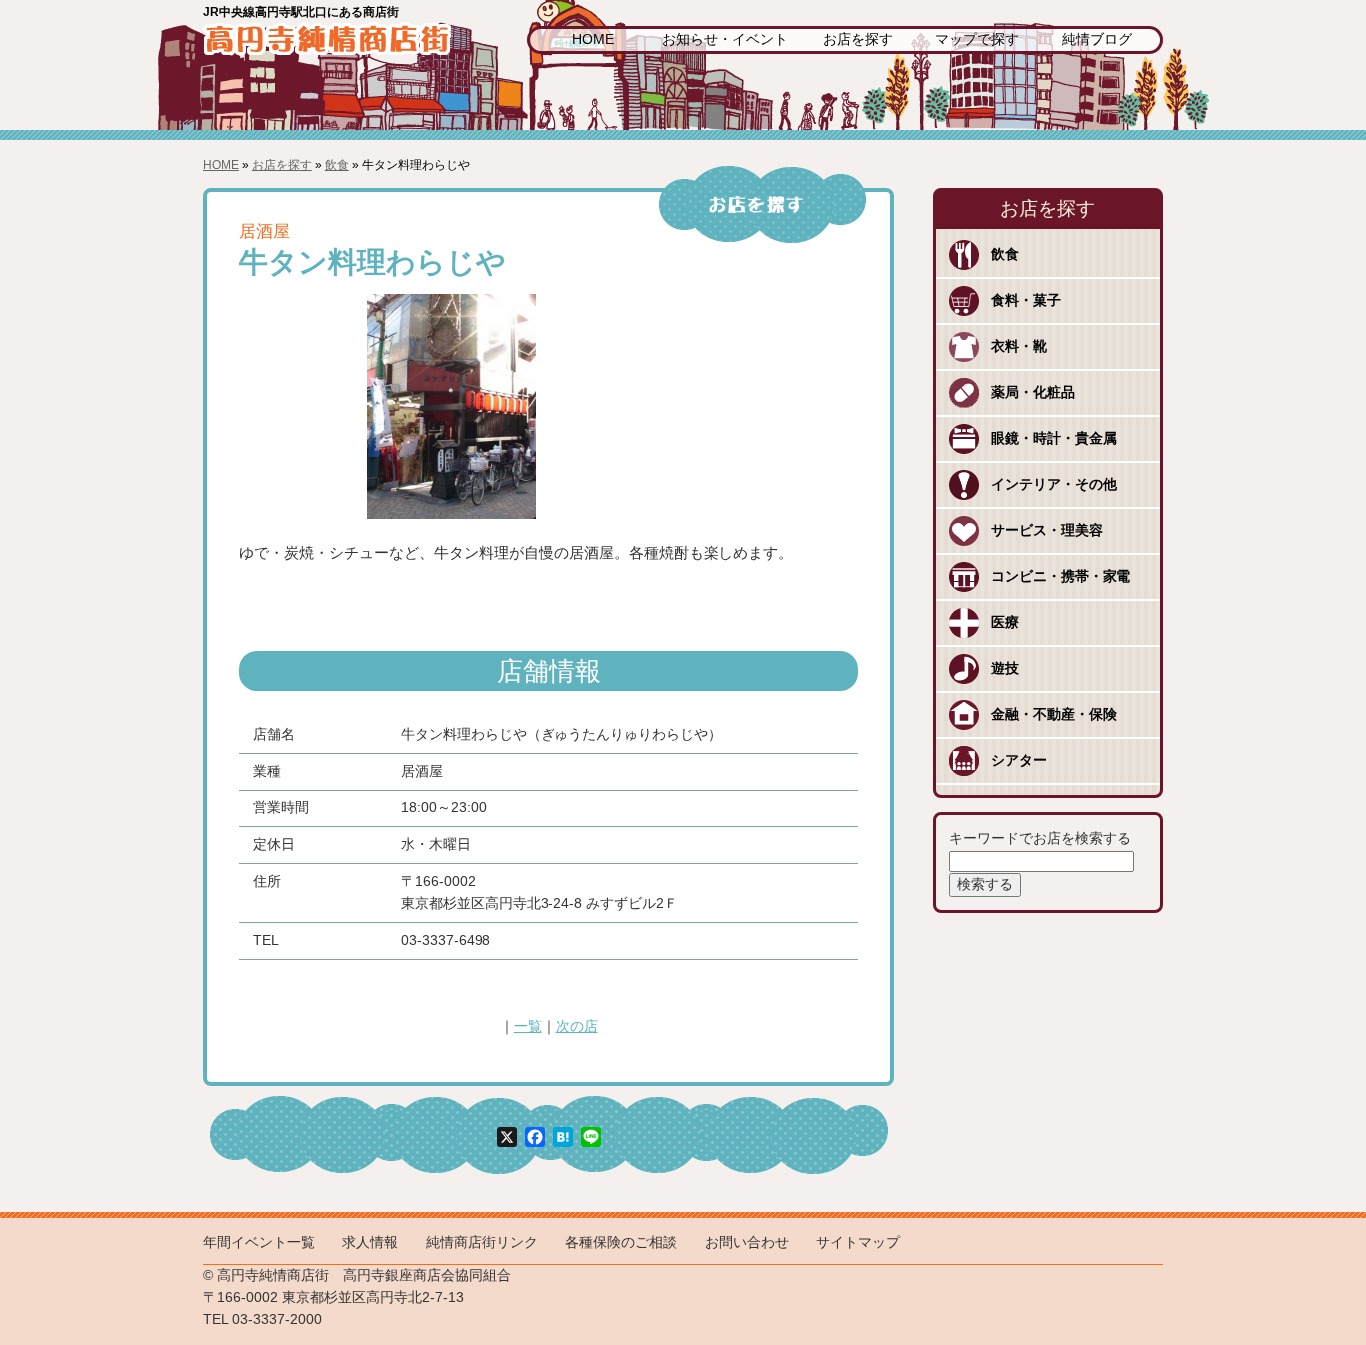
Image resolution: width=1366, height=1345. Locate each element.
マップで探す (977, 39)
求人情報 (370, 1242)
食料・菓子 (1026, 300)
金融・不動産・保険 (1054, 714)
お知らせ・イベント (725, 39)
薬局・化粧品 (1033, 392)
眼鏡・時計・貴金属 (1054, 438)
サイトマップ (858, 1242)
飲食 (337, 165)
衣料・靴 (1019, 346)
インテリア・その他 (1054, 484)
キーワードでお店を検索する (1040, 838)
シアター (1019, 760)
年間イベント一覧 (259, 1242)
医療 (1005, 622)
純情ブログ (1097, 39)
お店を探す (858, 39)
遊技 (1005, 668)
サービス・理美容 (1047, 530)
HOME (593, 39)
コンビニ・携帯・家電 (1061, 576)
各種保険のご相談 (621, 1242)
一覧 (528, 1026)
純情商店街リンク (482, 1242)
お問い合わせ (747, 1242)
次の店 (577, 1026)
